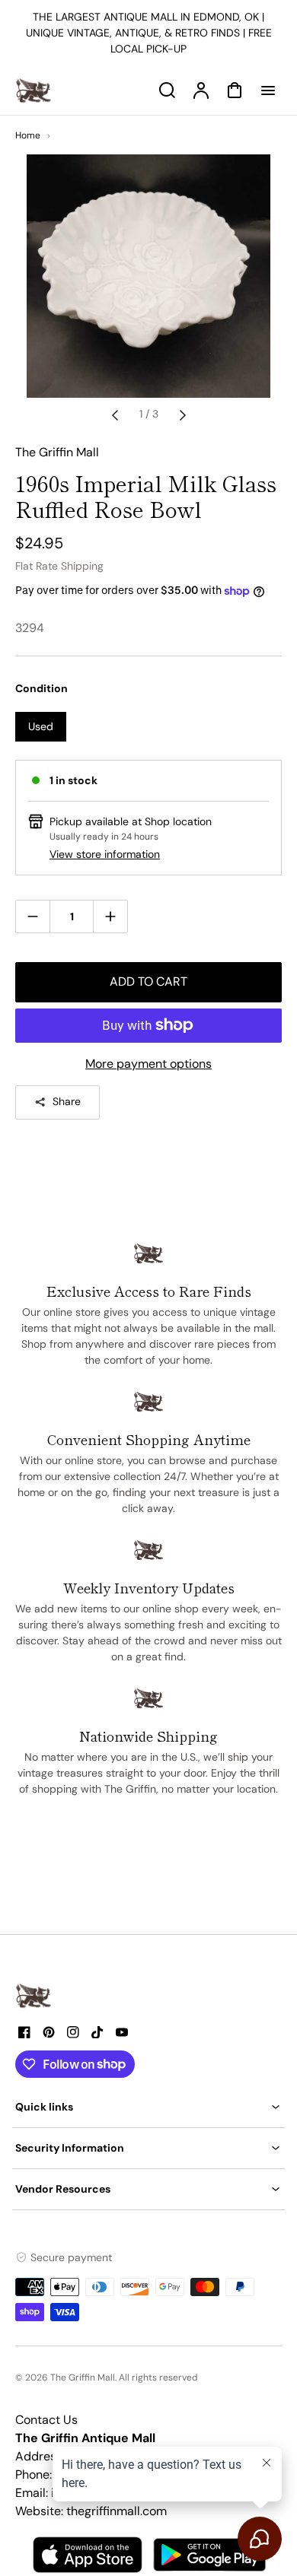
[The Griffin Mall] (34, 1996)
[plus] (110, 916)
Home (28, 135)
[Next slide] (183, 415)
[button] (148, 2107)
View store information (105, 854)
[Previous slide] (115, 415)
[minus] (33, 916)
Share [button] (67, 1101)
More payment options (148, 1064)
